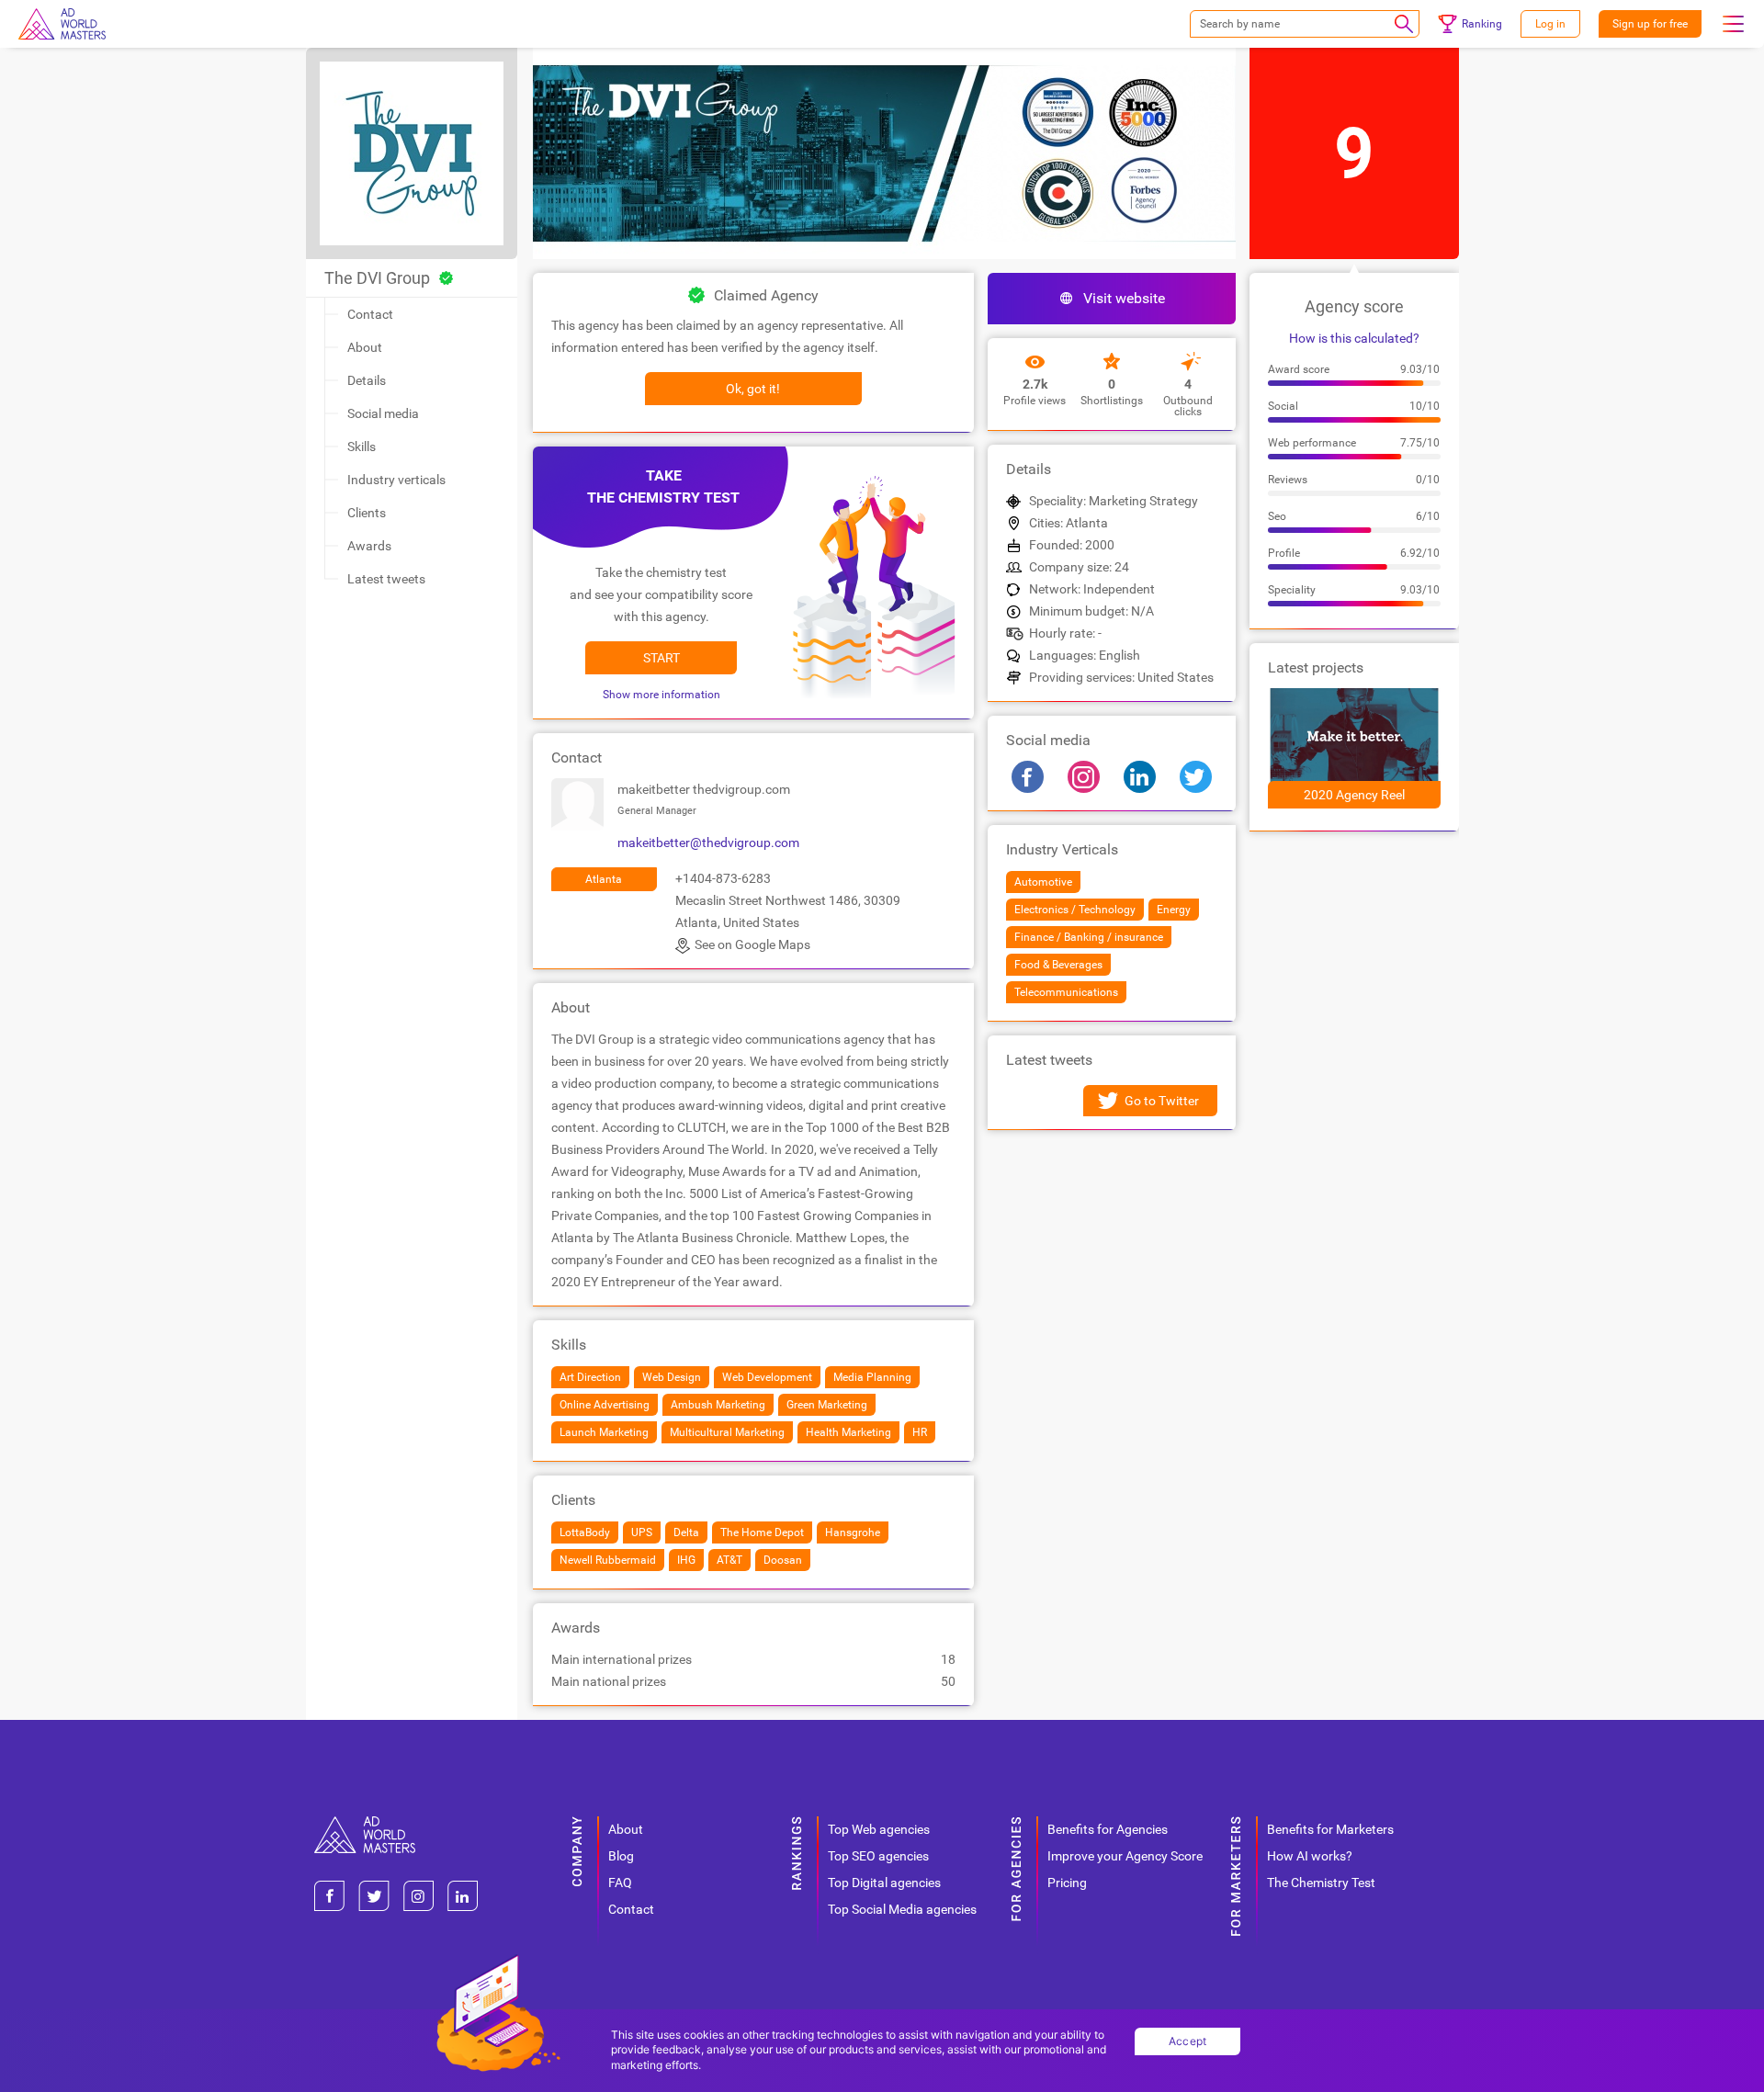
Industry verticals (396, 480)
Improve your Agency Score (1125, 1856)
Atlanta (604, 879)
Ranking (1482, 24)
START (661, 658)
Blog (621, 1856)
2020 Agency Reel (1354, 795)
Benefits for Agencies (1108, 1829)
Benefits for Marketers (1330, 1829)
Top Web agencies (879, 1829)
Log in (1550, 24)
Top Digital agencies (884, 1883)
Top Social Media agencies (902, 1909)
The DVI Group (377, 278)
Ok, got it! (753, 389)
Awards (369, 546)
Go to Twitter (1162, 1101)
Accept (1188, 2041)
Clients (367, 513)
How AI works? (1310, 1856)
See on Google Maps (752, 944)
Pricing (1067, 1883)
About (365, 347)
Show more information (661, 695)
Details (367, 380)
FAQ (620, 1883)
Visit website (1124, 298)
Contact (370, 314)
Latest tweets (386, 579)
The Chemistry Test (1321, 1883)
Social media (383, 413)
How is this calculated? (1354, 338)
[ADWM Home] (365, 1823)
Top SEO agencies (878, 1856)
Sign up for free (1650, 24)
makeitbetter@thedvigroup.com (708, 842)
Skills (362, 447)
